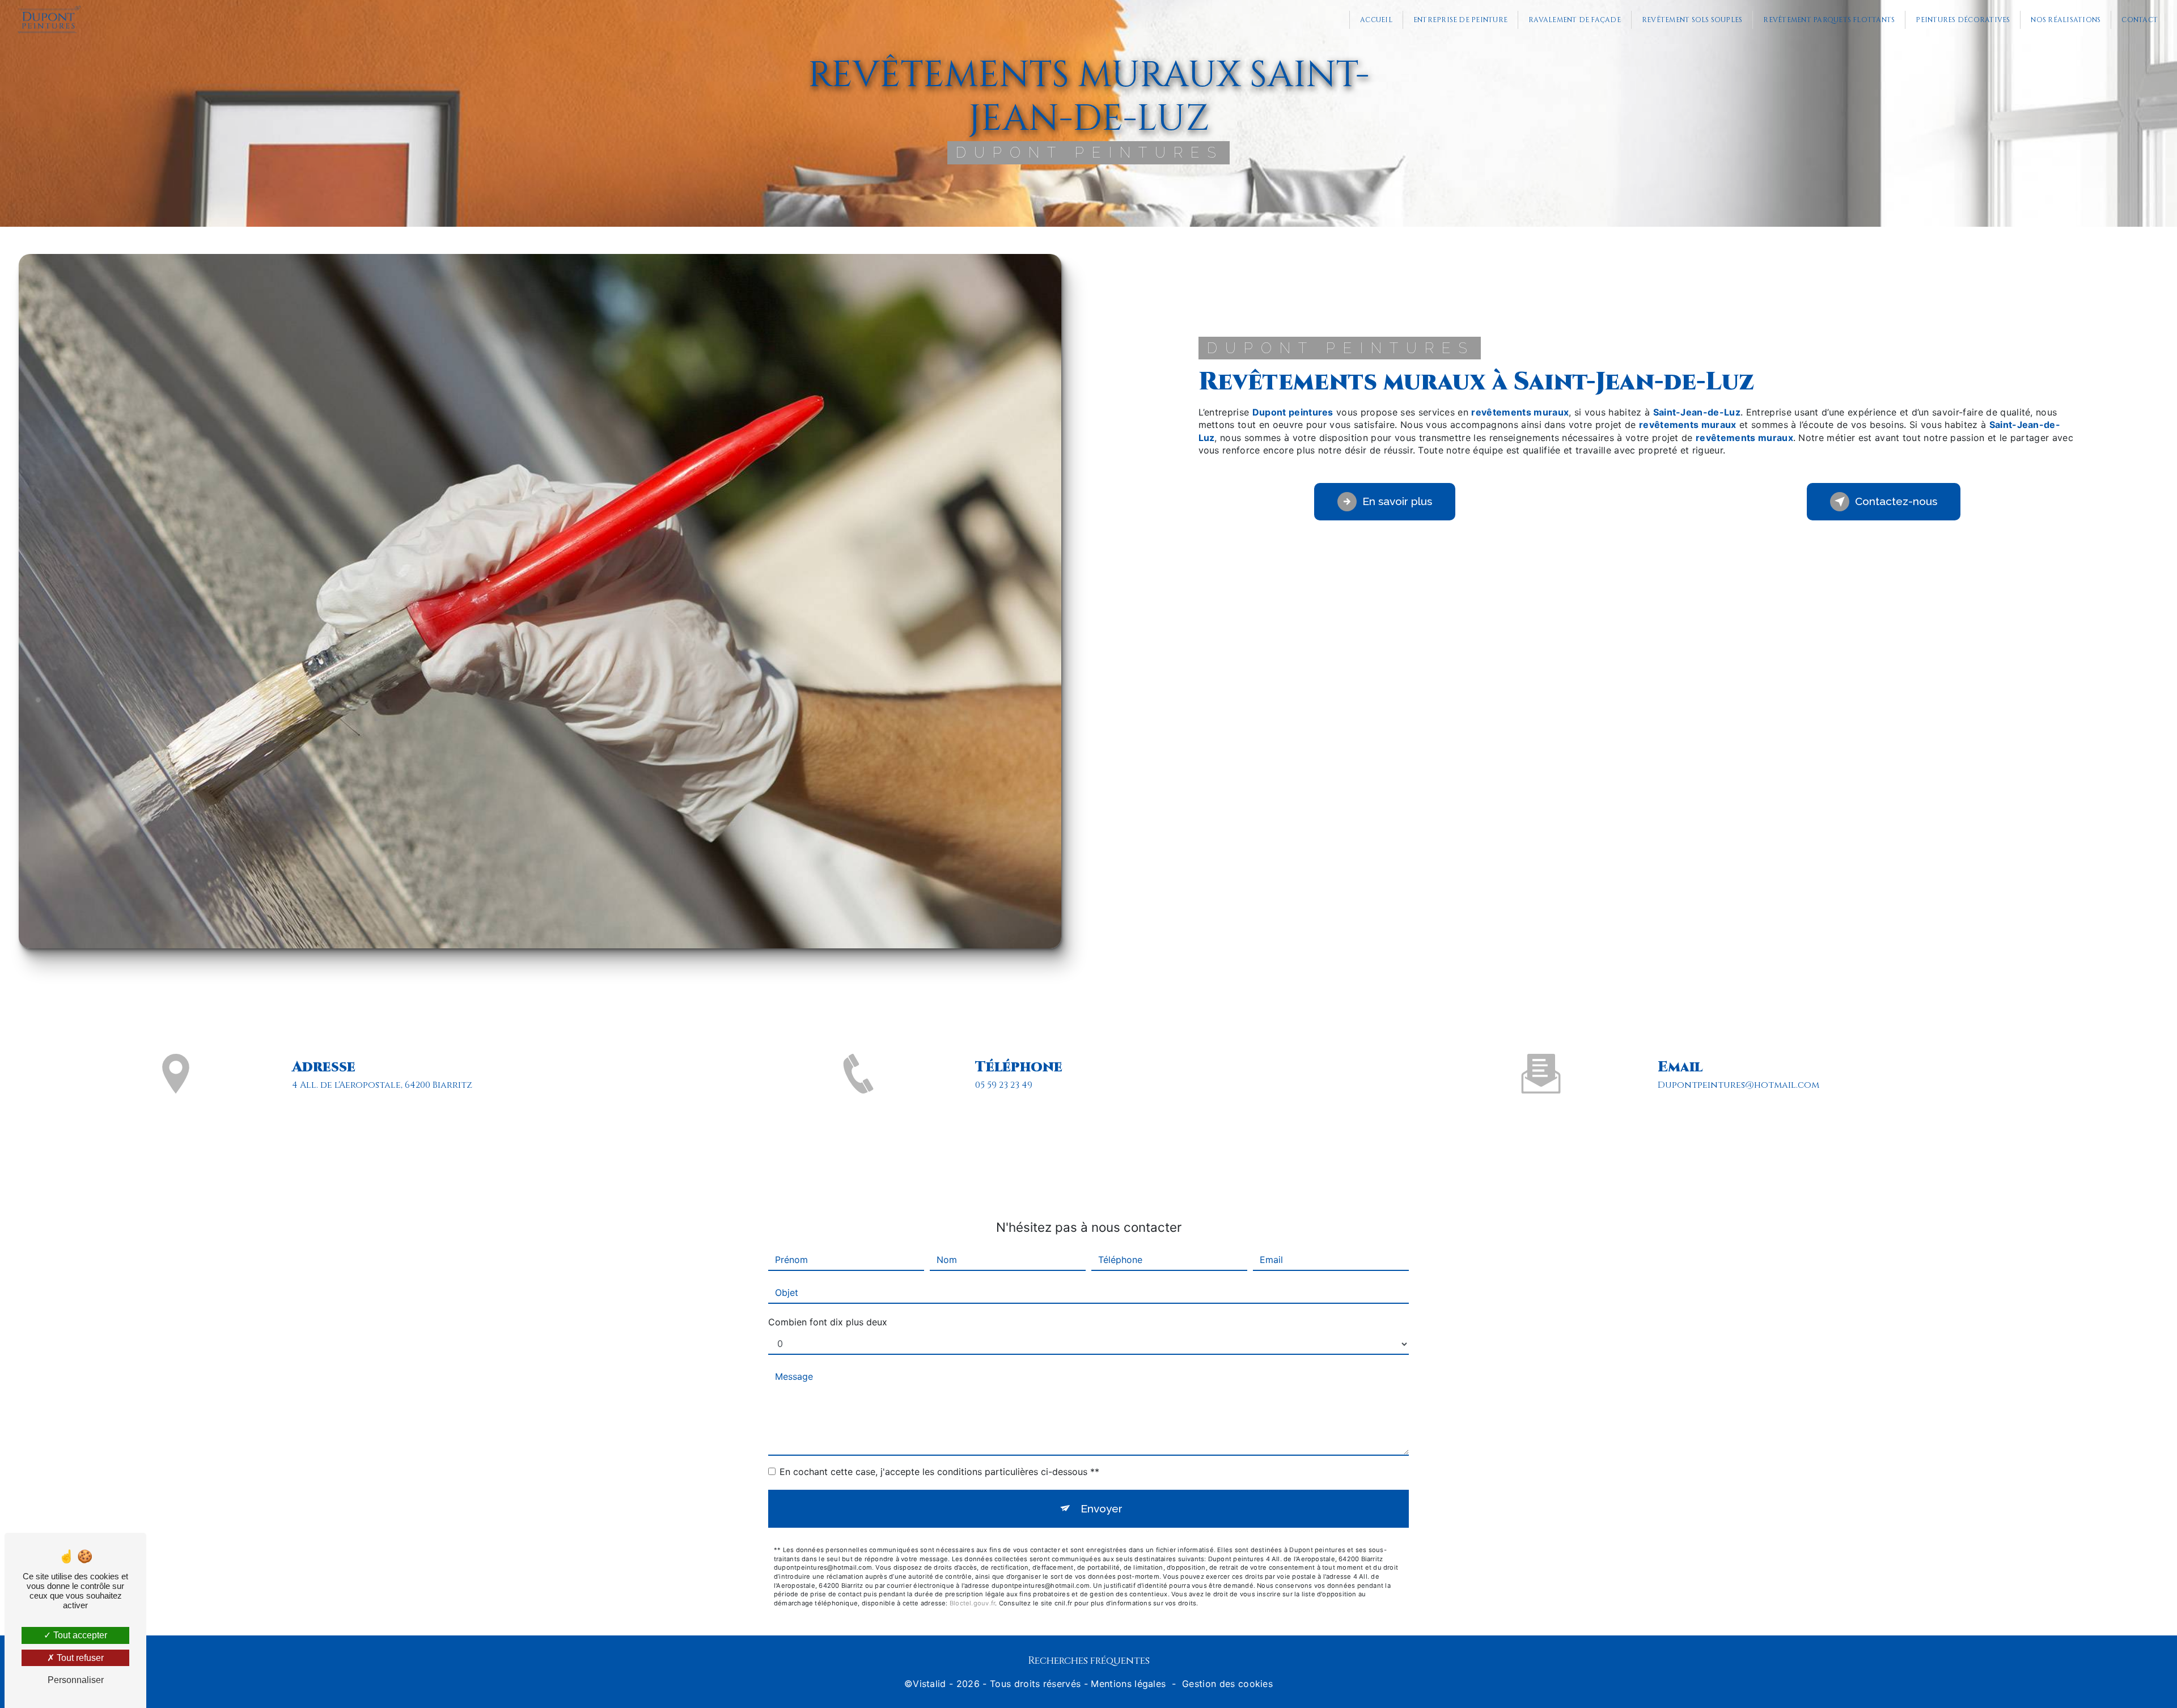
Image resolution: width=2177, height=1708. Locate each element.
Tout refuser (79, 1658)
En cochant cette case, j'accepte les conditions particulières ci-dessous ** (939, 1472)
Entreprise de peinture (1460, 20)
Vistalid (929, 1684)
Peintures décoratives (1963, 20)
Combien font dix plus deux (828, 1322)
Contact (2140, 20)
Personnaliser (76, 1680)
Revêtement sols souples (1692, 20)
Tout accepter (79, 1635)
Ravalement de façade (1575, 20)
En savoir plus (1397, 501)
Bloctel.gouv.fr (972, 1603)
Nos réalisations (2066, 20)
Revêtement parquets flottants (1829, 20)
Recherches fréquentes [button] (1089, 1661)
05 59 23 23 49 (1004, 1085)
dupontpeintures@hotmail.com (1738, 1085)
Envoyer (1102, 1508)
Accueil (1376, 20)
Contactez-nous (1896, 501)
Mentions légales (1128, 1684)
